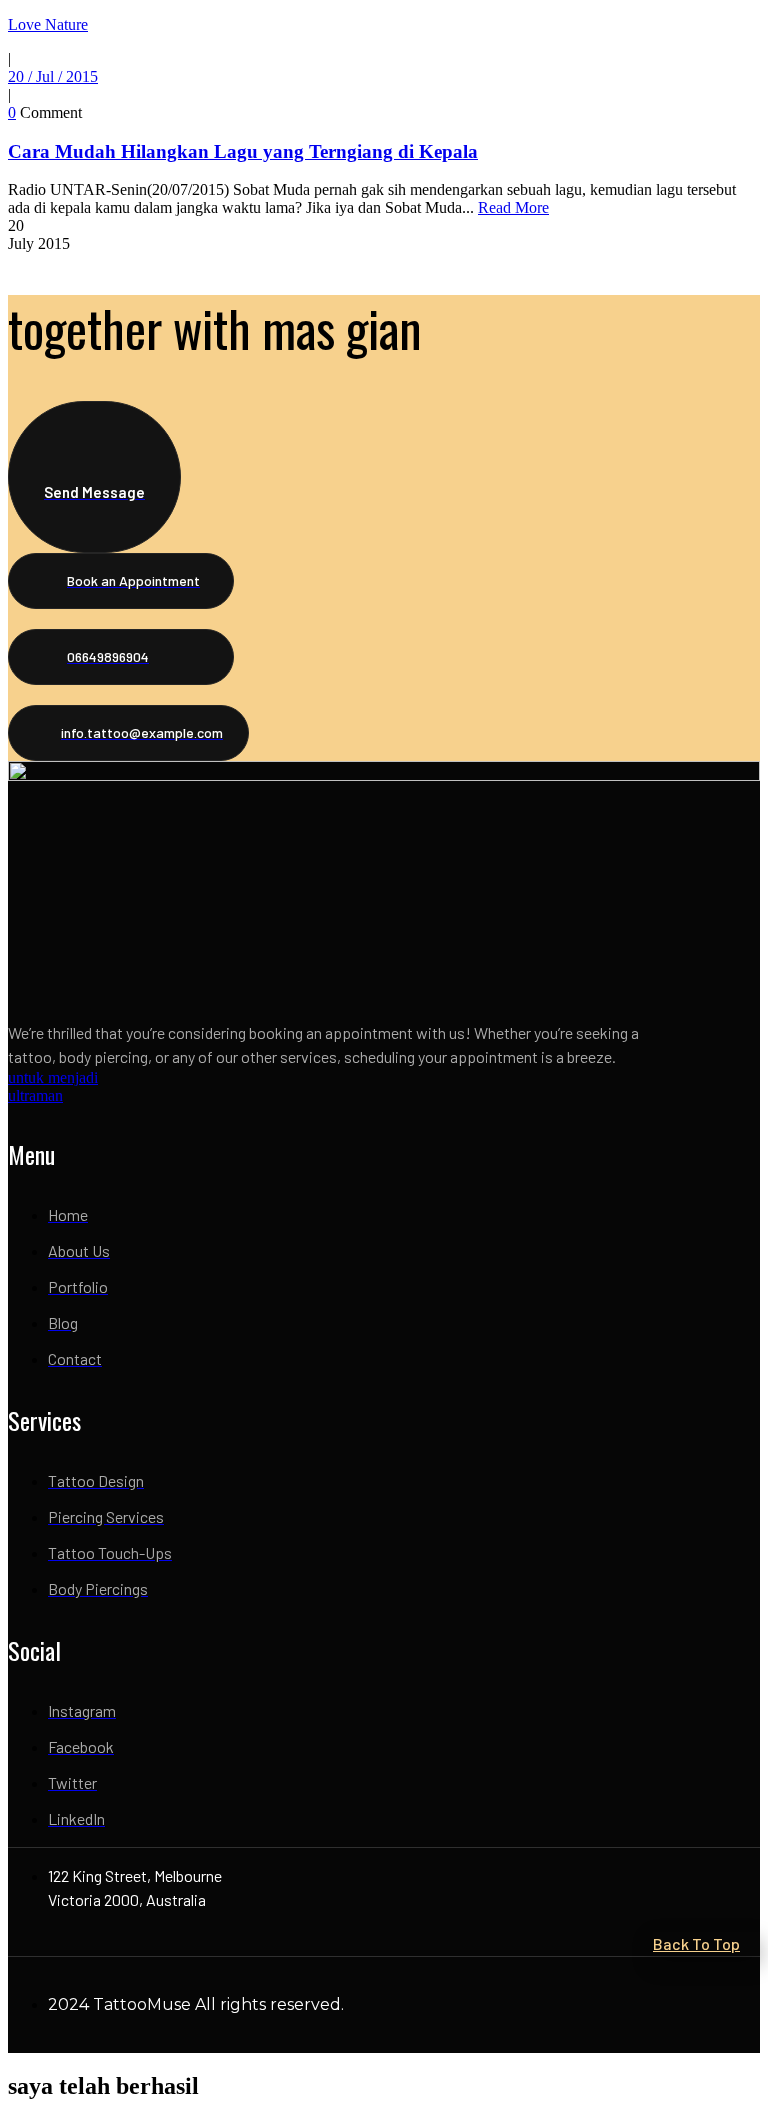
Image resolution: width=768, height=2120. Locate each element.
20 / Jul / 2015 (53, 76)
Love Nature (48, 24)
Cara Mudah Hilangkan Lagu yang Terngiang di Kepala (243, 151)
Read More (513, 207)
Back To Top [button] (696, 1943)
